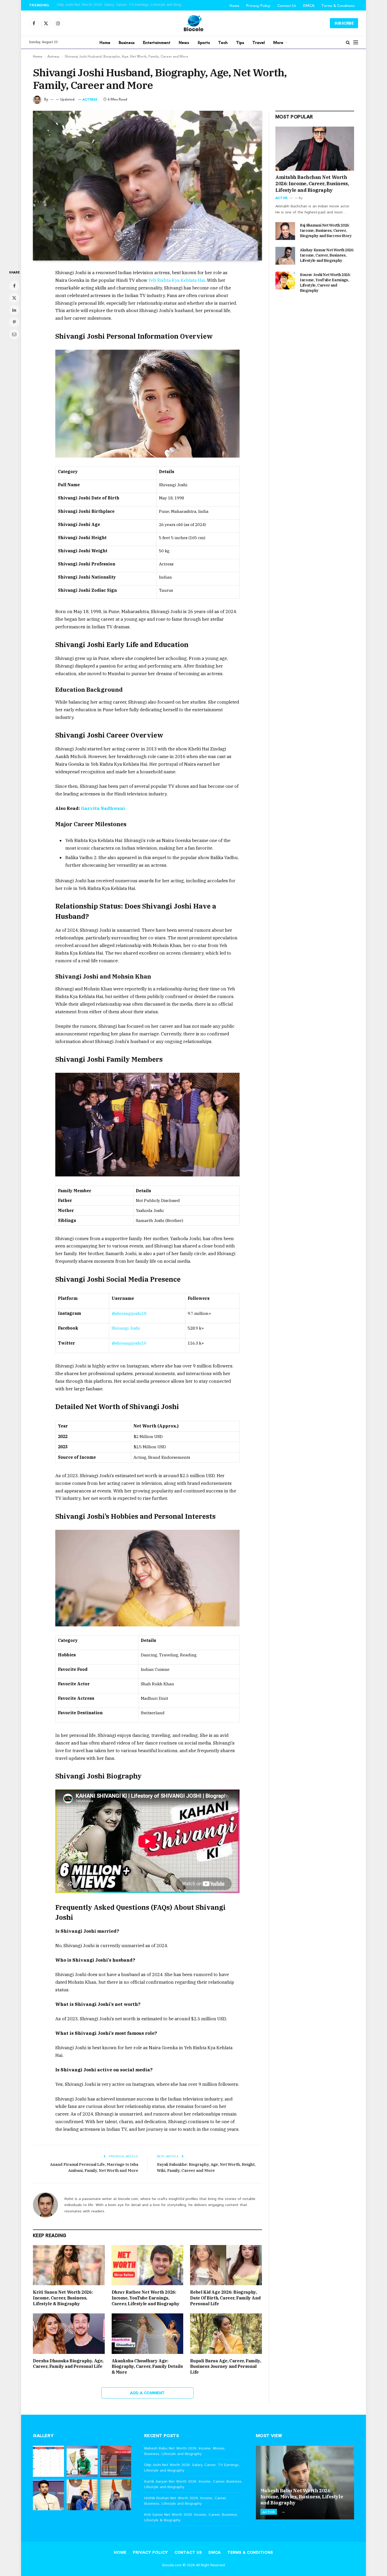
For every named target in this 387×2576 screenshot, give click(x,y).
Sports (204, 42)
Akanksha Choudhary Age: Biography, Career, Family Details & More (147, 2367)
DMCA (309, 5)
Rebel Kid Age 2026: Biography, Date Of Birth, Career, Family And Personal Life (225, 2298)
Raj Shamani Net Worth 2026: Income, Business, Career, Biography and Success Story (326, 230)
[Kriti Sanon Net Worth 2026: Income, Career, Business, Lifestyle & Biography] (69, 2265)
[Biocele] (193, 23)
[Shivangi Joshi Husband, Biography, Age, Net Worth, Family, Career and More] (147, 186)
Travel (259, 42)
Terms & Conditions (338, 5)
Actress (53, 56)
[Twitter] (14, 298)
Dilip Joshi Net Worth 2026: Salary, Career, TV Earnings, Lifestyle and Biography (123, 5)
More (278, 42)
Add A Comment (147, 2393)
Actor (281, 198)
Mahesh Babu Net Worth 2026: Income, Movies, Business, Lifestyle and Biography (185, 2451)
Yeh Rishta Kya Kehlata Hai (177, 280)
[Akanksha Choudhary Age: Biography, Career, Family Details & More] (148, 2334)
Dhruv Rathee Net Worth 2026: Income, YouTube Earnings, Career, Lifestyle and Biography (146, 2298)
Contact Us (287, 5)
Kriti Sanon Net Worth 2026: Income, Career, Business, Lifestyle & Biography (63, 2298)
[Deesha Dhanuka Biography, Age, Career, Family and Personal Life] (69, 2334)
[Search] (348, 42)
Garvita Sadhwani (103, 808)
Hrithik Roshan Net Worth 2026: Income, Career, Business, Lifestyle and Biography (185, 2501)
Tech (223, 42)
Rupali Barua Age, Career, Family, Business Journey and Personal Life (225, 2367)
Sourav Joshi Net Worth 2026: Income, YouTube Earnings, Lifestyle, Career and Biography (325, 283)
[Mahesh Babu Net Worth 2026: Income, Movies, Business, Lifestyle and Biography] (305, 2483)
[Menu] (356, 42)
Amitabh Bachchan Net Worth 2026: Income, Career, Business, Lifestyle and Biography (312, 184)
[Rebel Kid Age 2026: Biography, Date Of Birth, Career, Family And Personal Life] (226, 2265)
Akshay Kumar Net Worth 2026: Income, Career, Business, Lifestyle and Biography (327, 255)
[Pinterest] (14, 322)
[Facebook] (14, 286)
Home (234, 5)
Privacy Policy (258, 5)
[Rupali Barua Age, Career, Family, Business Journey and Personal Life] (226, 2334)
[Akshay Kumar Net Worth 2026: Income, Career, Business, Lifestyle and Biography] (285, 256)
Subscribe (344, 23)
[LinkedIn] (14, 310)
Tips (240, 42)
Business (127, 42)
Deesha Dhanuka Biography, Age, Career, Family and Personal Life (68, 2364)
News (184, 42)
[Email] (14, 334)
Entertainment (157, 42)
